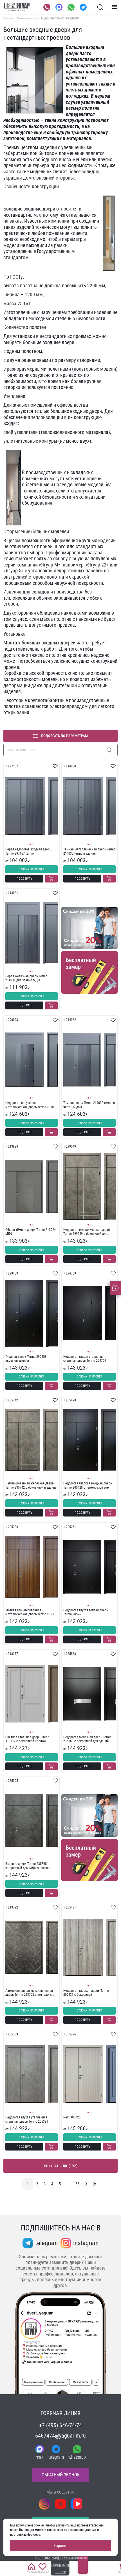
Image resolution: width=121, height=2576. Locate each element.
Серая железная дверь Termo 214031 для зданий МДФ (26, 978)
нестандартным (20, 215)
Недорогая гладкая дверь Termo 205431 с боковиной (86, 1993)
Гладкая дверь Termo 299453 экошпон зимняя (26, 1359)
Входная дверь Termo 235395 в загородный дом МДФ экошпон (27, 1866)
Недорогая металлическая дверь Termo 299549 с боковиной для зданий (87, 1232)
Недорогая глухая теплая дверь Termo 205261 (86, 1612)
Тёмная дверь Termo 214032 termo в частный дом (89, 1105)
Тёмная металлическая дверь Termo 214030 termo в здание (89, 851)
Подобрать (24, 879)
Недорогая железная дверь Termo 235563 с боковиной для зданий (87, 1739)
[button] (30, 844)
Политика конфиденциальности (61, 2557)
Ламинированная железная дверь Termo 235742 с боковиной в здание (31, 1485)
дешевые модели (85, 484)
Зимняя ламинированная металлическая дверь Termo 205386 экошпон (31, 1612)
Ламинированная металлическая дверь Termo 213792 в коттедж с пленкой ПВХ (29, 1993)
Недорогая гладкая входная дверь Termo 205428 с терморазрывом (88, 1485)
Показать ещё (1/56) (61, 2166)
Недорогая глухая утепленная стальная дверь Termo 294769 (85, 1359)
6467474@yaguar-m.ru (60, 2436)
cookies (39, 2525)
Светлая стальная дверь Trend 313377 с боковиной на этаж (27, 1739)
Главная (8, 18)
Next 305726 (72, 2117)
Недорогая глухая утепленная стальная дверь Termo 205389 (27, 2119)
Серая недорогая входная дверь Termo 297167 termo (28, 851)
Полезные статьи (27, 18)
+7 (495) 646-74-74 (60, 2425)
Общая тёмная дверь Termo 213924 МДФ (31, 1232)
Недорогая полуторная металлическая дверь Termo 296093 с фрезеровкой (31, 1105)
